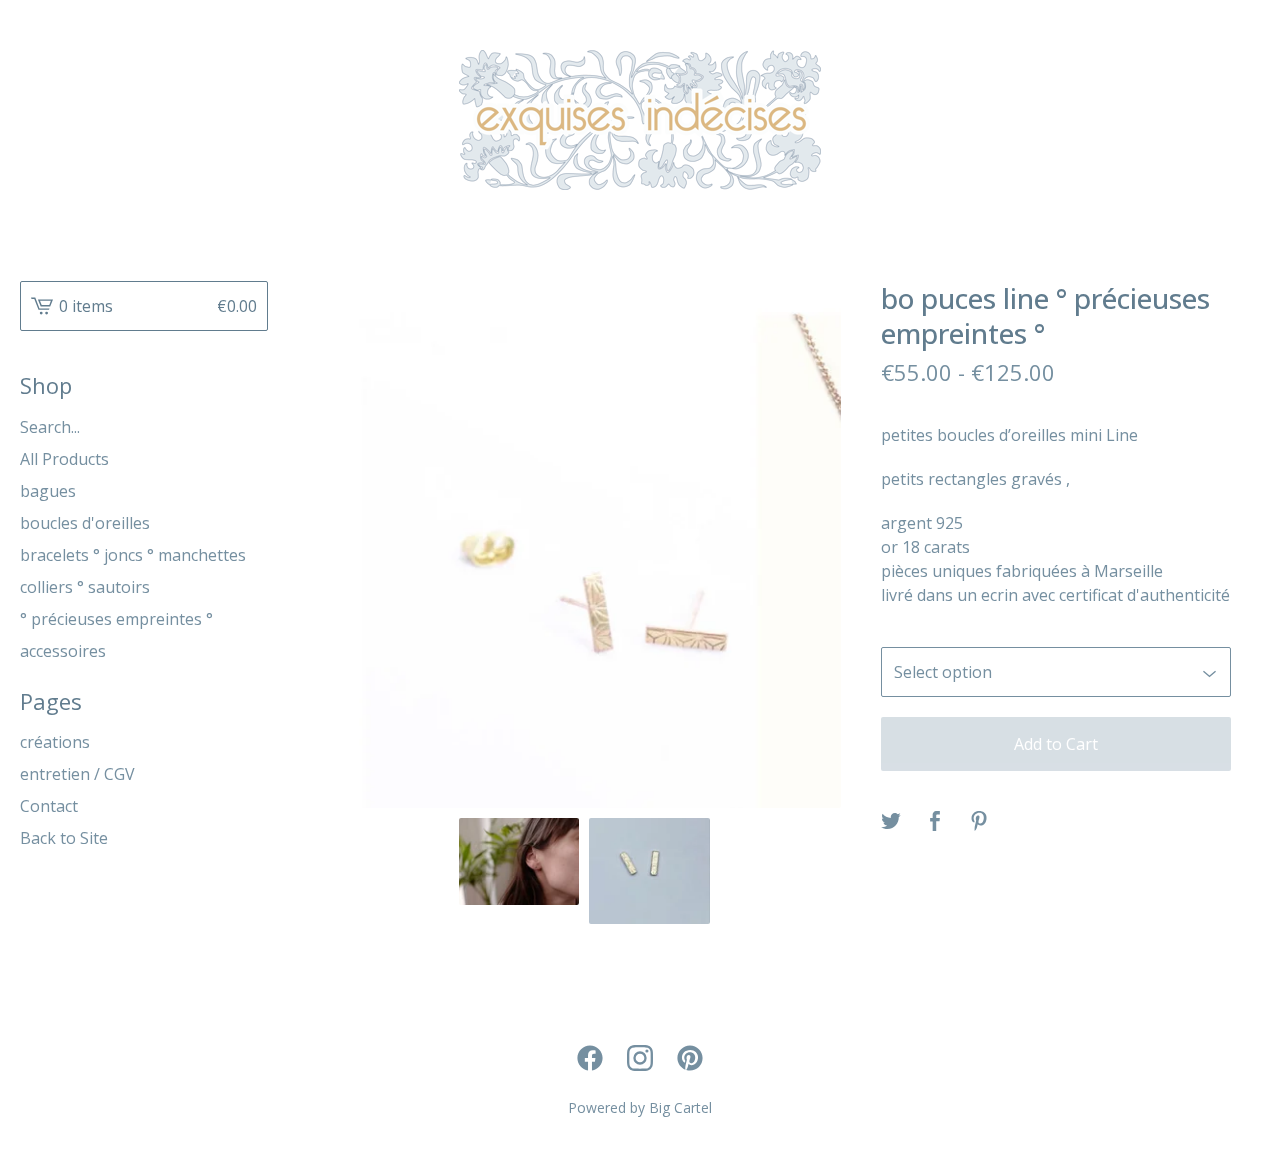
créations (55, 742)
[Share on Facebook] (935, 822)
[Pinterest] (690, 1058)
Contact (49, 806)
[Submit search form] (253, 427)
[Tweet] (891, 822)
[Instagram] (640, 1058)
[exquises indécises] (640, 120)
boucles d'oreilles (85, 523)
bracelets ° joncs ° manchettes (133, 555)
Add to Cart (1056, 744)
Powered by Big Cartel (640, 1107)
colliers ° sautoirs (85, 587)
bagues (48, 491)
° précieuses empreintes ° (116, 619)
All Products (64, 459)
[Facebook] (590, 1058)
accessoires (63, 651)
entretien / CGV (77, 774)
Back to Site (64, 838)
